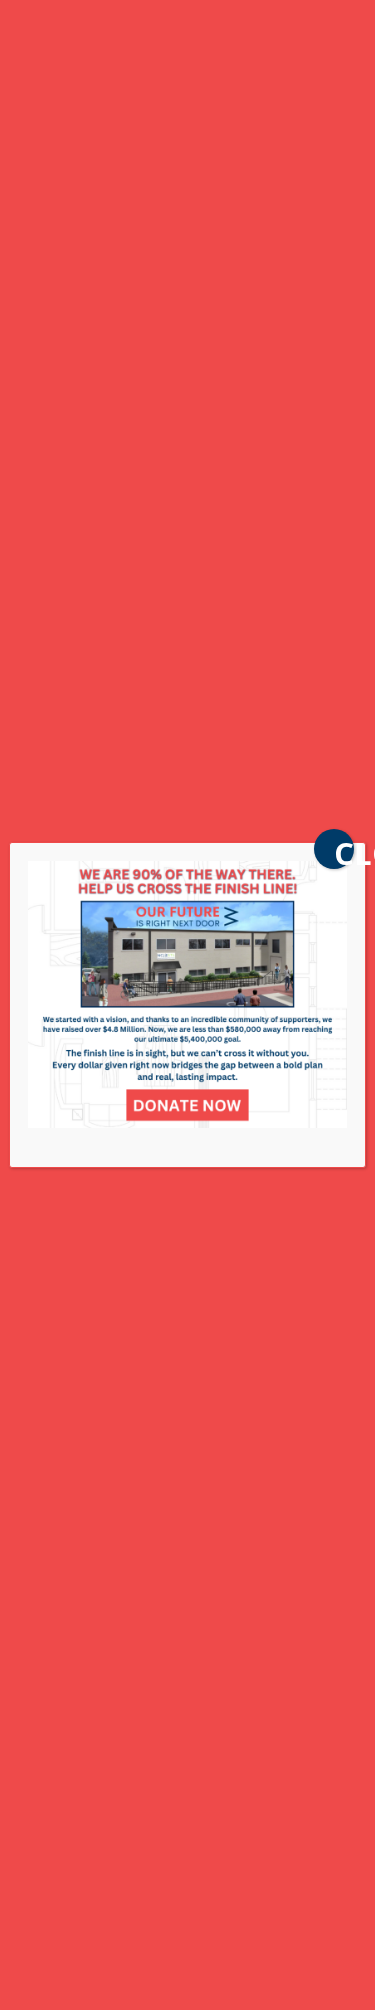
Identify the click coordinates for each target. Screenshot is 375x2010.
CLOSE (344, 850)
